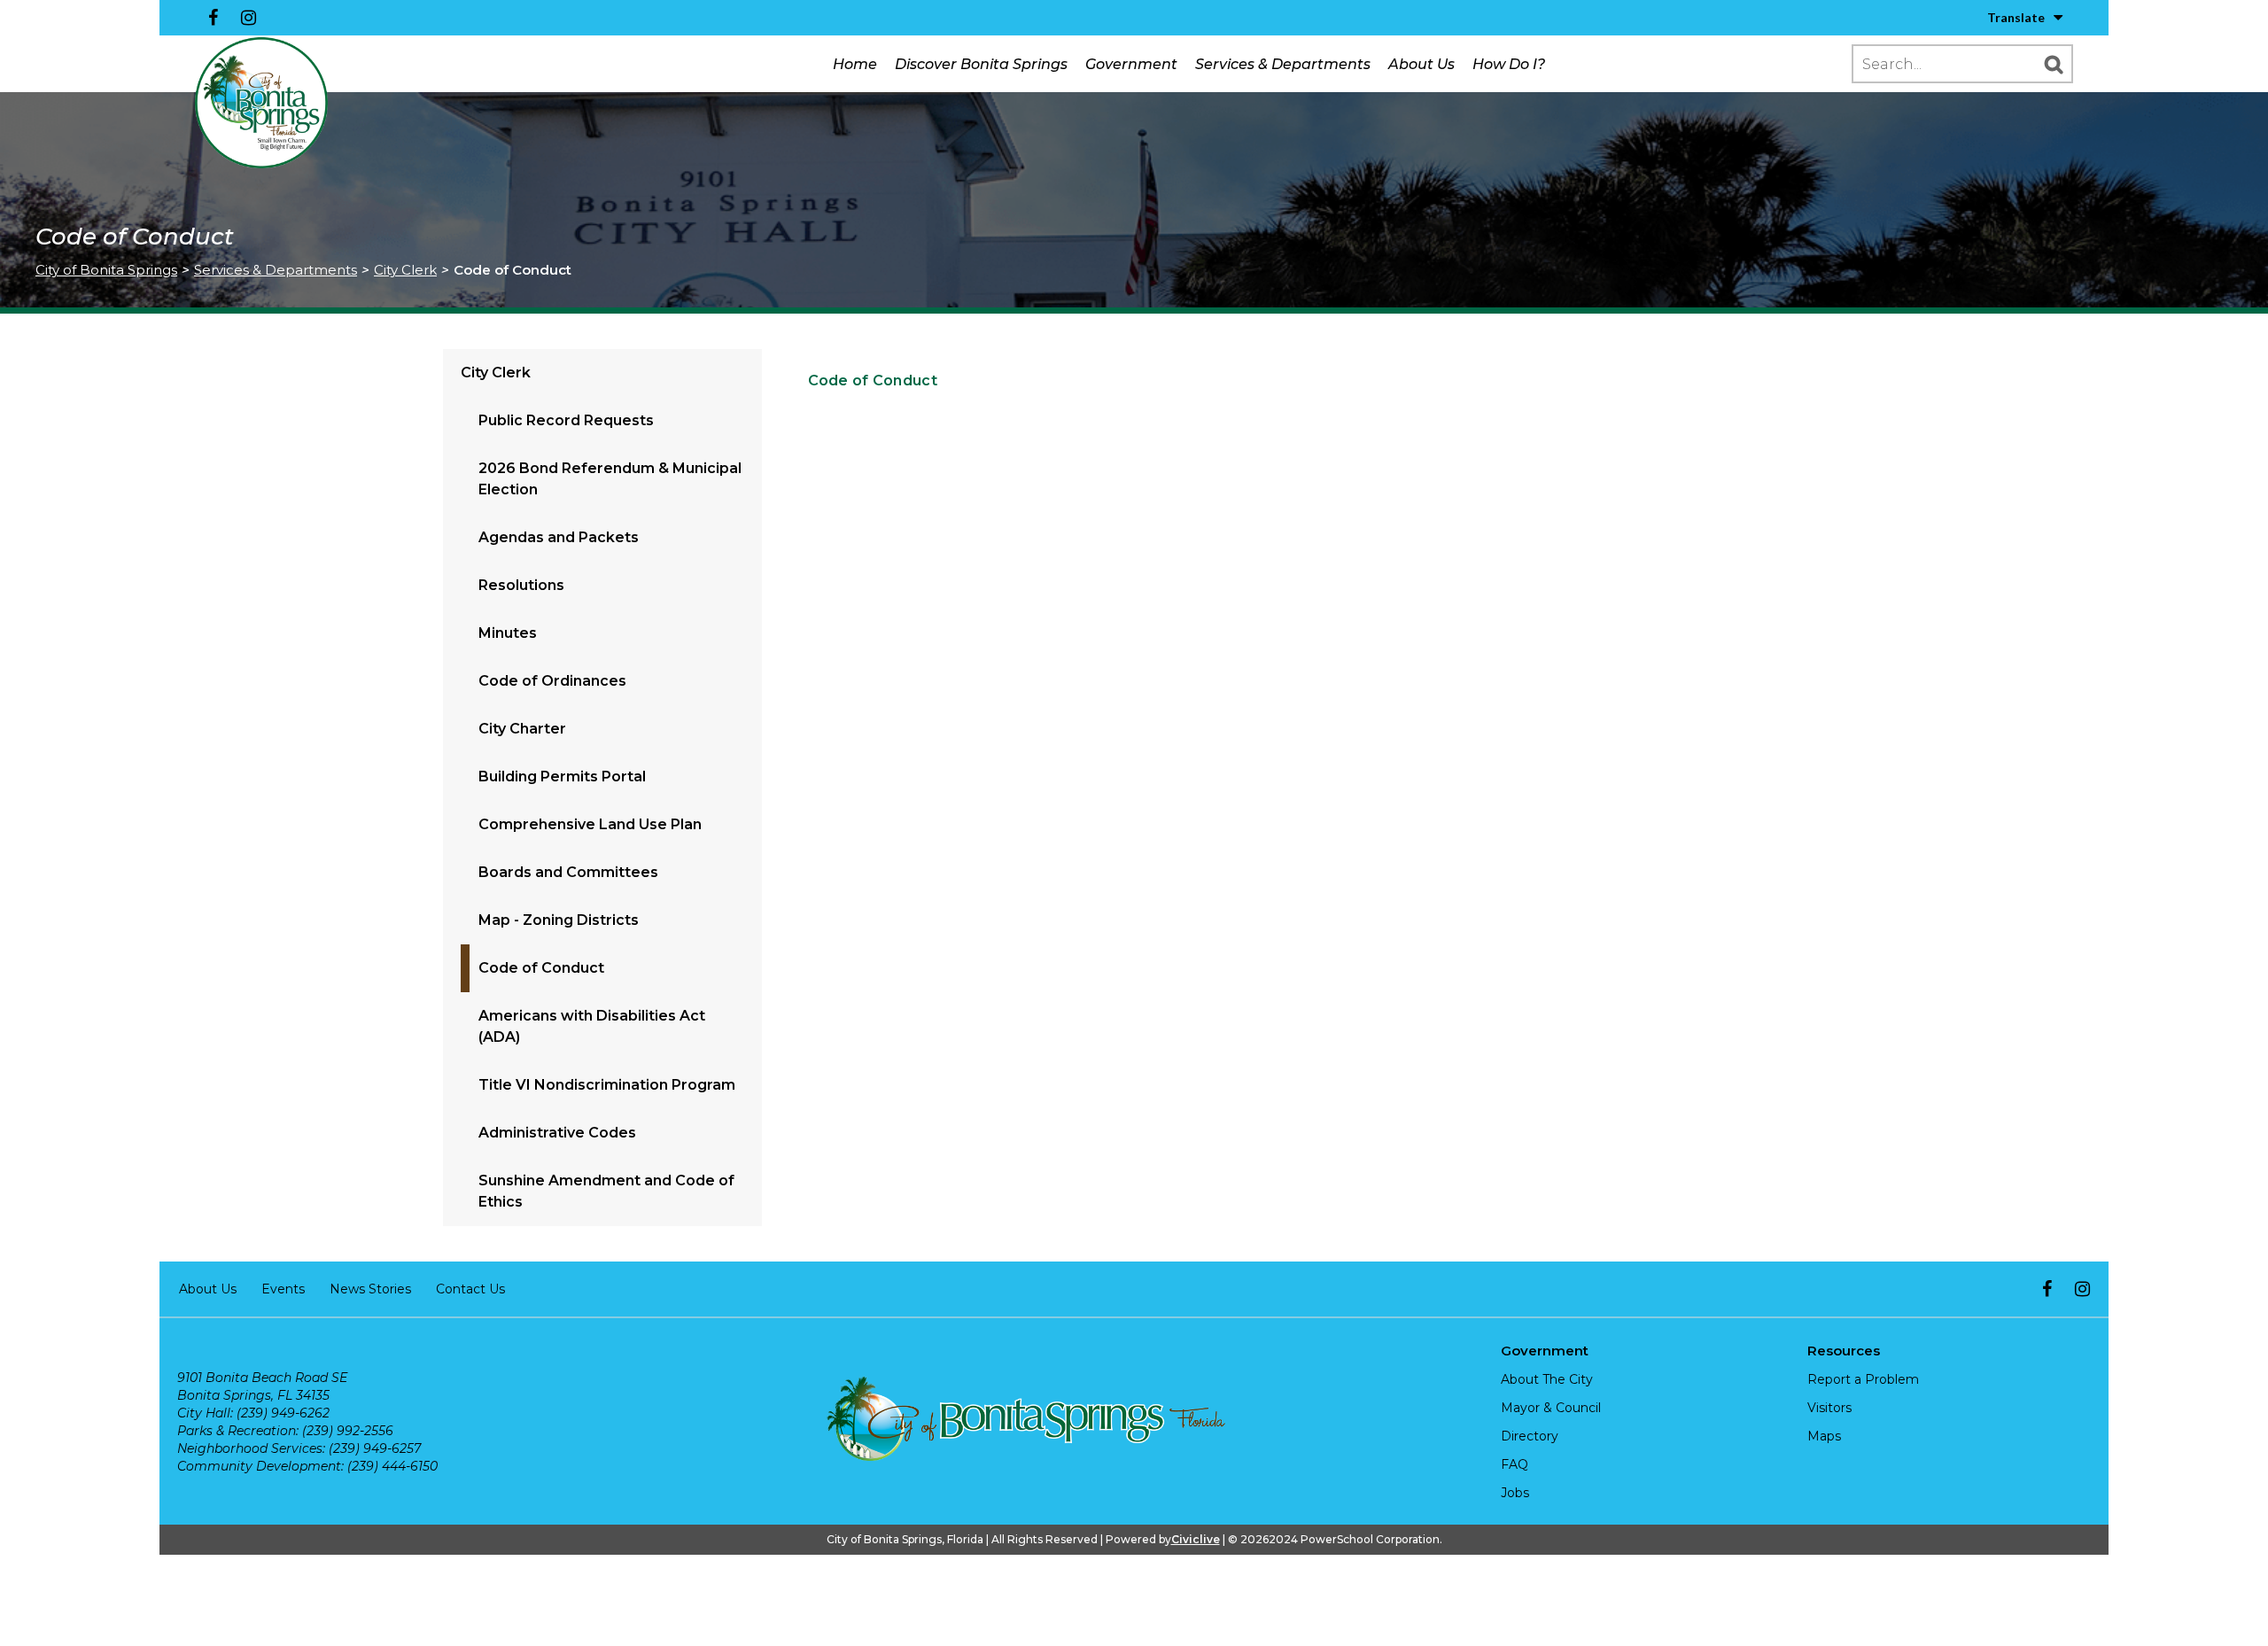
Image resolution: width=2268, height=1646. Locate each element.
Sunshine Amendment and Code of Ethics (606, 1191)
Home (855, 64)
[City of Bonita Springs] (261, 104)
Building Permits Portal (562, 776)
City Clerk (405, 270)
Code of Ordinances (552, 681)
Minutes (508, 633)
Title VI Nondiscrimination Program (607, 1085)
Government (1131, 64)
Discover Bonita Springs (981, 64)
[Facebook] (213, 18)
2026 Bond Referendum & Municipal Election (610, 479)
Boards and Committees (568, 872)
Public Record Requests (566, 420)
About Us (1421, 64)
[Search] (2054, 64)
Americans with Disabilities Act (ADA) (592, 1026)
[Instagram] (248, 18)
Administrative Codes (557, 1133)
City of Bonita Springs (106, 270)
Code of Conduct (541, 968)
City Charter (522, 729)
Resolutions (521, 585)
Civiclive (1196, 1539)
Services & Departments (1283, 64)
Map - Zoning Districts (559, 920)
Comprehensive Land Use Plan (590, 824)
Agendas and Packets (559, 537)
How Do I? (1509, 64)
